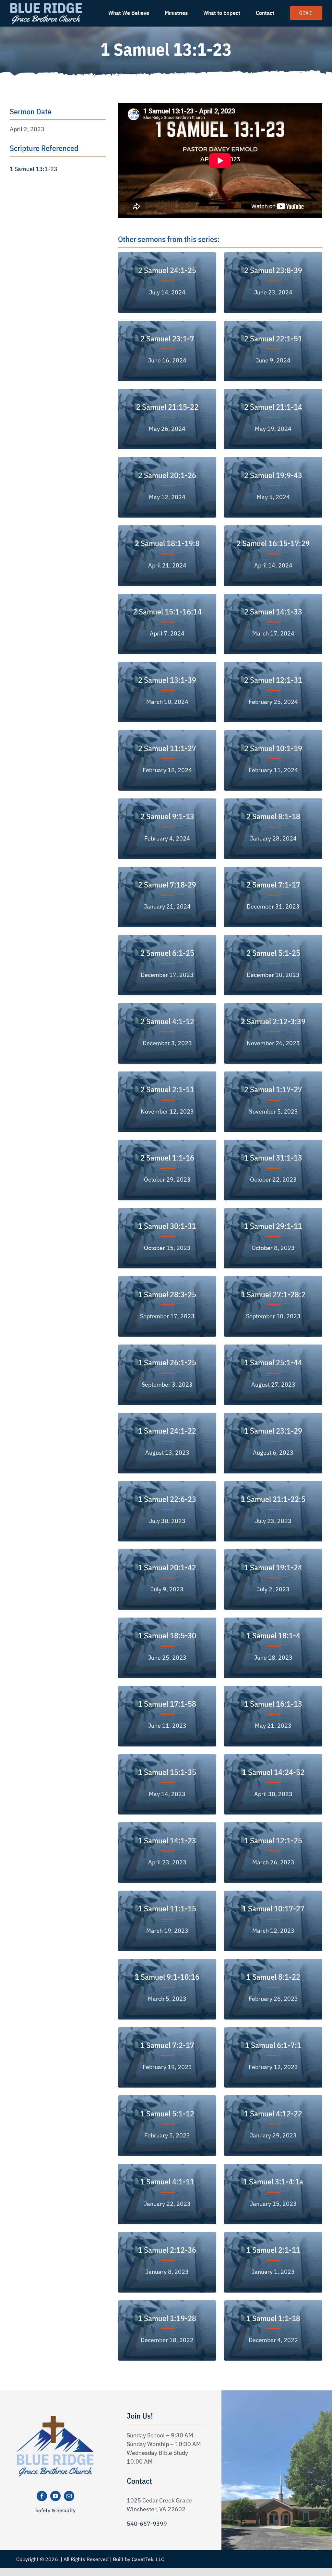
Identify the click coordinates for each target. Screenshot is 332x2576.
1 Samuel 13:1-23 (34, 169)
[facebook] (42, 2496)
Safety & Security (55, 2510)
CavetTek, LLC (148, 2559)
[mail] (69, 2496)
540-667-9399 (147, 2524)
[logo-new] (55, 2418)
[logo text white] (46, 4)
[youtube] (55, 2496)
